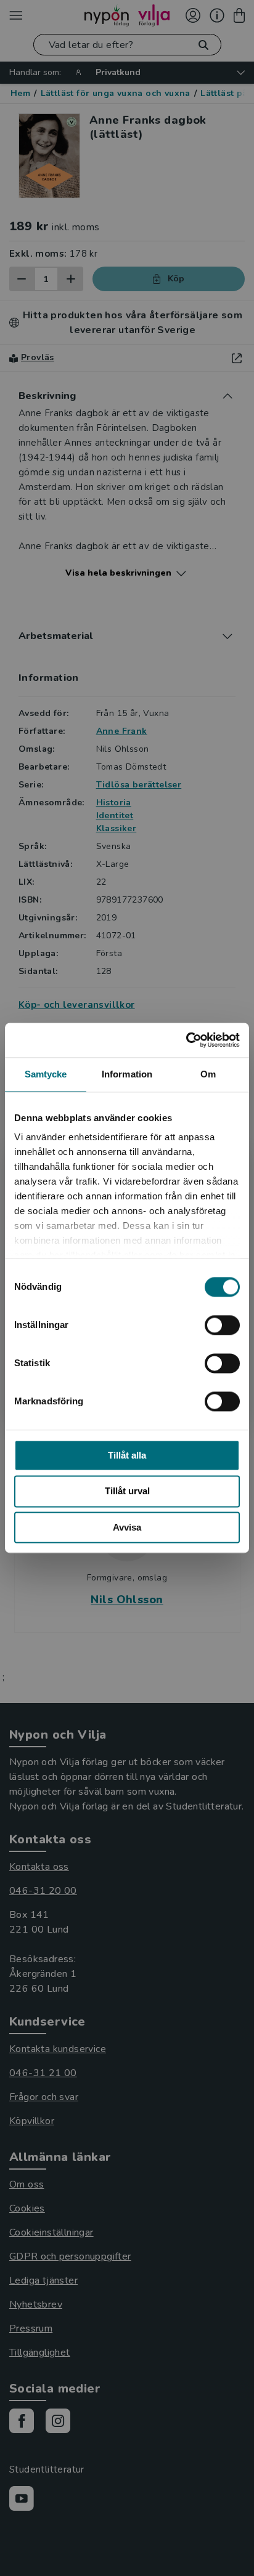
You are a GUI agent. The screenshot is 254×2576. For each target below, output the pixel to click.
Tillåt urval (127, 1491)
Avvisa (127, 1527)
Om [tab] (208, 1074)
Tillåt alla (127, 1455)
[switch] (222, 1325)
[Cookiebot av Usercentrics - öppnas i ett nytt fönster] (186, 1040)
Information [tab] (127, 1074)
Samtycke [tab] (46, 1074)
